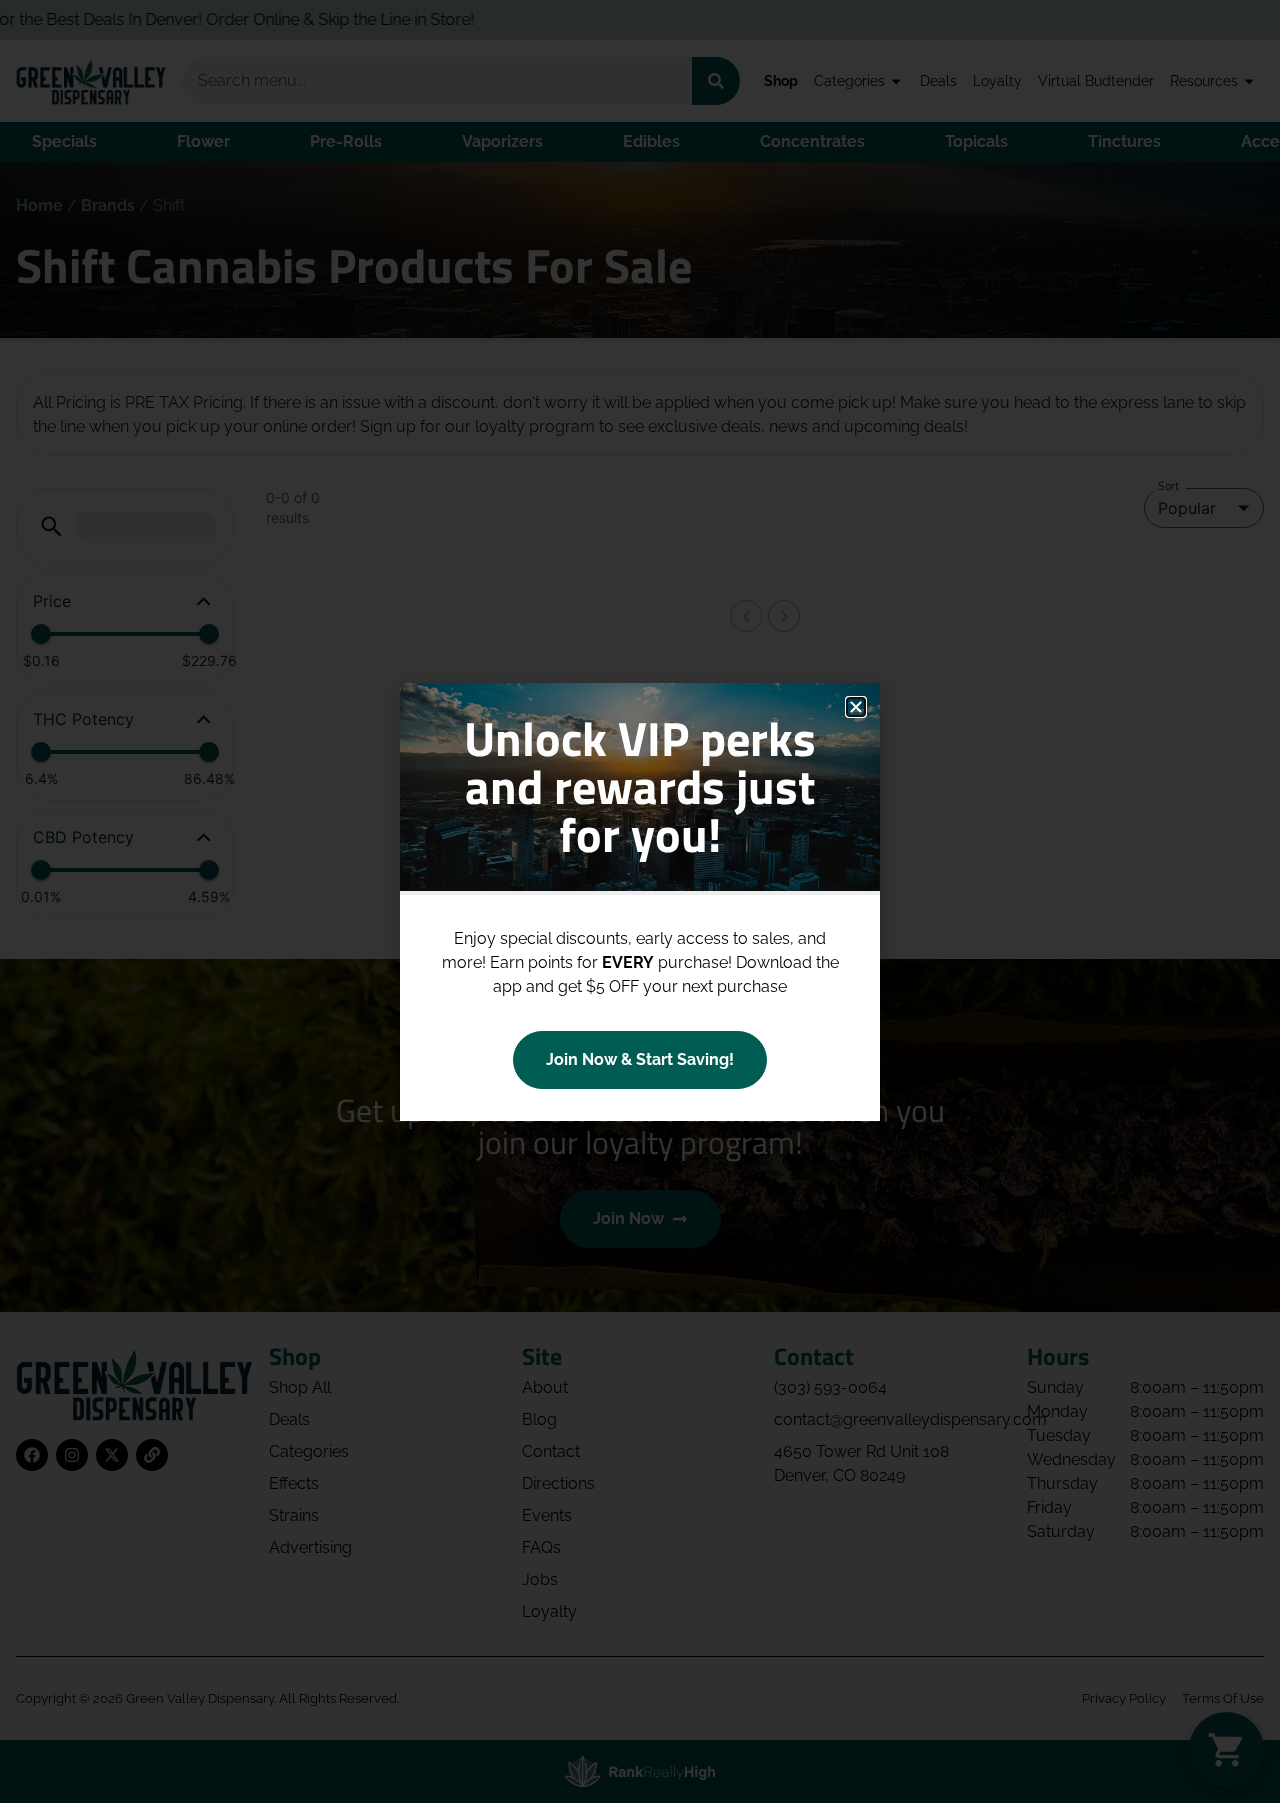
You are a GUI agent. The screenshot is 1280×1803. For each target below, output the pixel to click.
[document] (640, 901)
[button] (856, 707)
